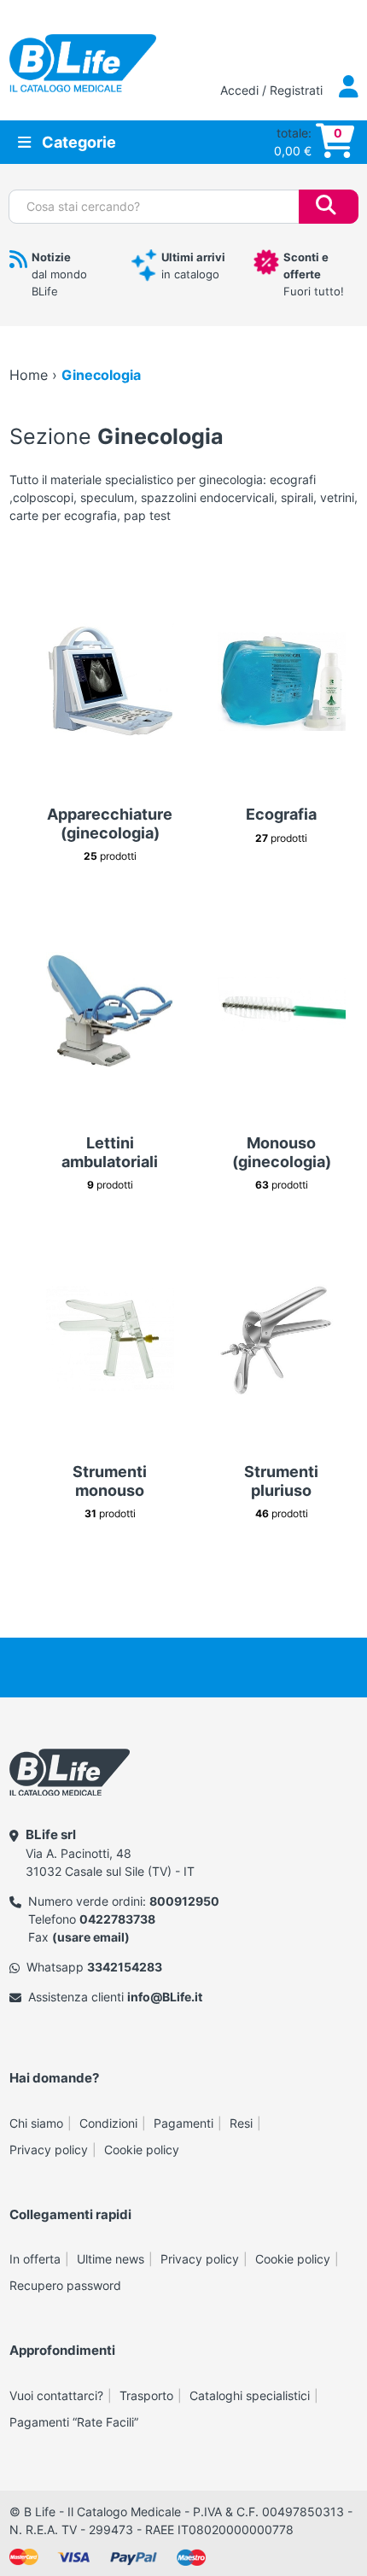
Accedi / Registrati (273, 90)
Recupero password (65, 2285)
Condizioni (108, 2123)
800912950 (184, 1901)
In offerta (35, 2259)
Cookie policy (142, 2150)
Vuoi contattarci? (56, 2395)
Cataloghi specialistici (250, 2395)
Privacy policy (49, 2150)
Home (29, 375)
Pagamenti (183, 2123)
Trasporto (146, 2395)
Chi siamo (36, 2123)
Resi (241, 2123)
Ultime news (111, 2259)
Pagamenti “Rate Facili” (74, 2422)
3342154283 (125, 1967)
